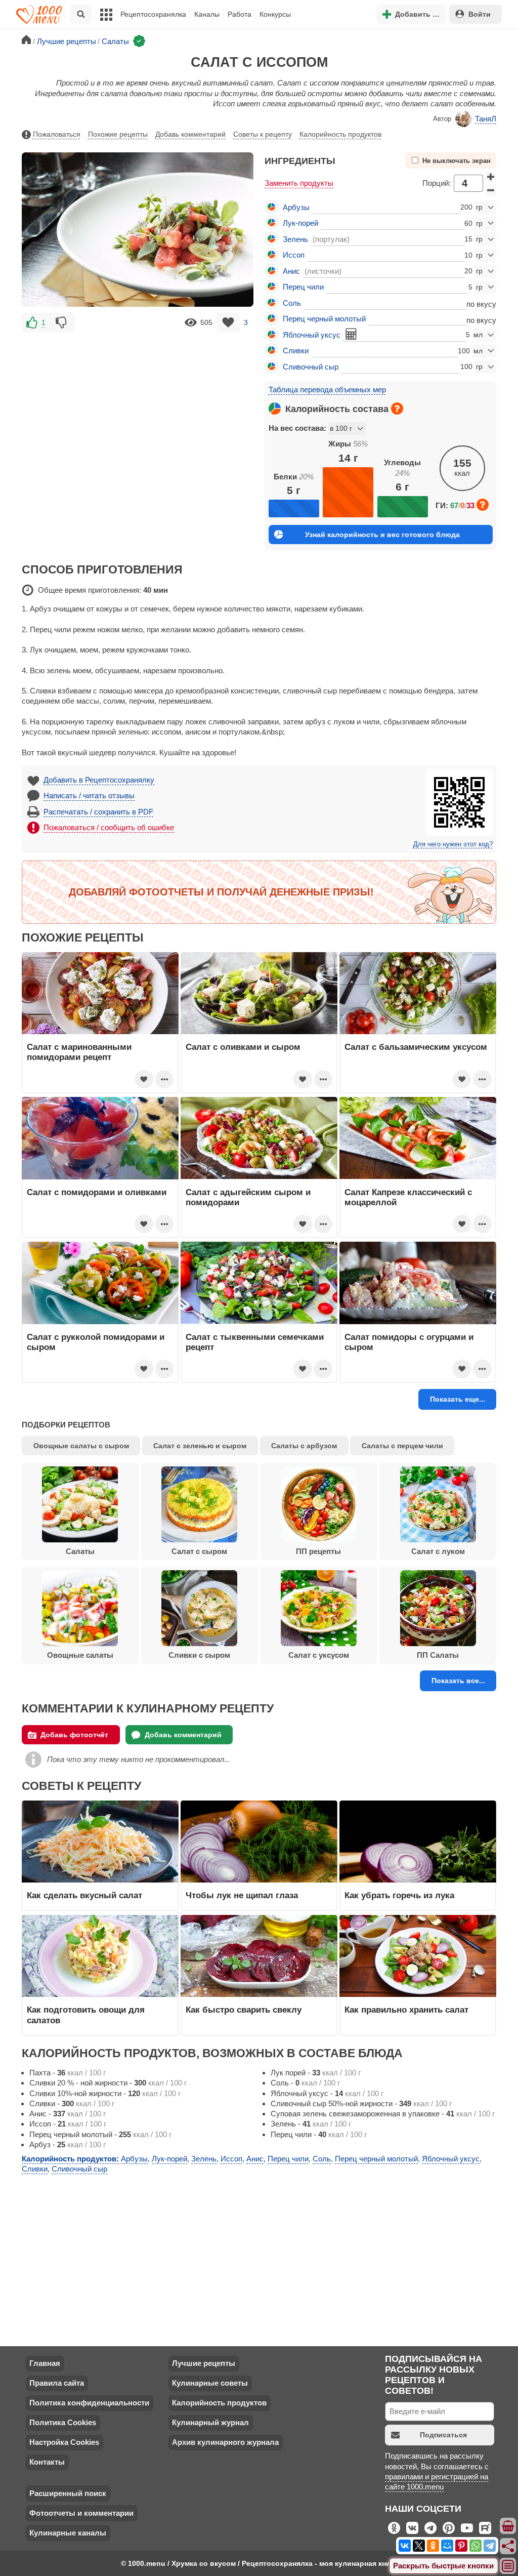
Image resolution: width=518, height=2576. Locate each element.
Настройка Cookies (64, 2442)
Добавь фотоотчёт (74, 1735)
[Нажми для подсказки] (397, 408)
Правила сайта (57, 2383)
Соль (292, 303)
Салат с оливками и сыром (243, 1047)
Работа (240, 14)
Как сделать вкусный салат (84, 1895)
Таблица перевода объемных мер (327, 390)
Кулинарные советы (210, 2383)
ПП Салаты (438, 1655)
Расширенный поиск (68, 2493)
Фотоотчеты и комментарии (81, 2513)
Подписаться (443, 2435)
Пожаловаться (57, 134)
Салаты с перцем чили (402, 1446)
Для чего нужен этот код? (453, 844)
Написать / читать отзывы (89, 795)
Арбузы (296, 207)
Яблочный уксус (312, 335)
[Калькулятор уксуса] (351, 334)
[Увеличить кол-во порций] (491, 177)
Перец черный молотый (324, 319)
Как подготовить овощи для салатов (86, 2015)
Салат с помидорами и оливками (97, 1192)
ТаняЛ (486, 119)
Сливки (296, 351)
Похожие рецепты (118, 134)
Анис (291, 271)
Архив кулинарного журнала (225, 2442)
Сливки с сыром (199, 1655)
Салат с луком (438, 1551)
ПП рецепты (318, 1551)
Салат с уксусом (319, 1655)
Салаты (80, 1551)
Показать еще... (458, 1399)
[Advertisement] (138, 405)
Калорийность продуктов (340, 134)
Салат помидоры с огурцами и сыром (409, 1342)
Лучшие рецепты (204, 2363)
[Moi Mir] (447, 2546)
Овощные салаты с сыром (81, 1446)
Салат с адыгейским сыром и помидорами (248, 1197)
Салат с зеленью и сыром (200, 1446)
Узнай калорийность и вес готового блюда (382, 535)
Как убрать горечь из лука (401, 1895)
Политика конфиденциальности (89, 2403)
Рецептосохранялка (153, 14)
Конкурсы (275, 14)
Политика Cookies (63, 2422)
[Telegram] (490, 2546)
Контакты (47, 2462)
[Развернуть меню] (508, 2566)
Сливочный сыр (311, 367)
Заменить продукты (299, 183)
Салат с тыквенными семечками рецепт (255, 1342)
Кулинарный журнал (210, 2422)
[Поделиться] (508, 2546)
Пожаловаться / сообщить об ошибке (109, 827)
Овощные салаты (80, 1655)
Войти (480, 14)
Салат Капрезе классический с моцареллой (408, 1197)
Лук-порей (300, 223)
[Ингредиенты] (508, 2526)
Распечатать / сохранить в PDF (98, 812)
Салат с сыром (199, 1551)
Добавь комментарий (190, 134)
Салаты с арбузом (304, 1446)
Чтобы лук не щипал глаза (242, 1895)
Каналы (207, 14)
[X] (419, 2546)
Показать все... (458, 1681)
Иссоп (294, 255)
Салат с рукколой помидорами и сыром (96, 1342)
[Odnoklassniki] (433, 2546)
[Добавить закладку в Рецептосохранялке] (228, 323)
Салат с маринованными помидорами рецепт (79, 1052)
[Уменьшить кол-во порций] (491, 190)
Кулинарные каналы (68, 2533)
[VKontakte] (405, 2546)
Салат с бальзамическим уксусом (416, 1047)
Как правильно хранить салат (406, 2010)
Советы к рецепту (263, 134)
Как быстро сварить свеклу (244, 2010)
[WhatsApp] (476, 2546)
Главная (45, 2363)
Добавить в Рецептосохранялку (99, 780)
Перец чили (303, 287)
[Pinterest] (461, 2546)
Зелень (295, 239)
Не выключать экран (457, 161)
